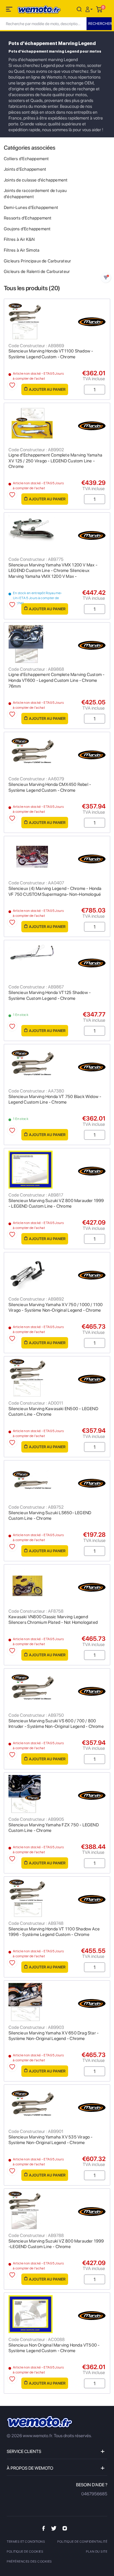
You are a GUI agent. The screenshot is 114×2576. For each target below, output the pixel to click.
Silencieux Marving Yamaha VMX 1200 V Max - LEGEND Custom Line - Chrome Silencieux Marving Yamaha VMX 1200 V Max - (53, 571)
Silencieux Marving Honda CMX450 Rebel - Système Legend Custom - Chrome (50, 787)
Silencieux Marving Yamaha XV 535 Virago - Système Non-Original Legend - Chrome (51, 2140)
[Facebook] (44, 2528)
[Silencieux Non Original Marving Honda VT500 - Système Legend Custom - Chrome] (57, 2314)
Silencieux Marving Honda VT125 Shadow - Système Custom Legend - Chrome (50, 995)
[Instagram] (65, 2528)
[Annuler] (79, 9)
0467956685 (94, 2494)
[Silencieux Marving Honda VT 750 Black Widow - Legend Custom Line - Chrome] (57, 1066)
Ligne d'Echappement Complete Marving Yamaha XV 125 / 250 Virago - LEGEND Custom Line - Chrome (55, 461)
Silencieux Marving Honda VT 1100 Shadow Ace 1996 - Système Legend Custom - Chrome (54, 1932)
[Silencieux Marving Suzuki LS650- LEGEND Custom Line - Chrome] (57, 1482)
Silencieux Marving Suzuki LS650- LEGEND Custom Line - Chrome (50, 1516)
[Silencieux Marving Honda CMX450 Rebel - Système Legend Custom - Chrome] (57, 753)
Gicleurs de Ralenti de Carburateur (37, 272)
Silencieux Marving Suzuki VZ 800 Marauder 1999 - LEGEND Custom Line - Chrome (56, 1204)
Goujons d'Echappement (27, 229)
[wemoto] (40, 2422)
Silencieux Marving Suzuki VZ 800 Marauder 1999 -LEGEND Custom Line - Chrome (56, 2244)
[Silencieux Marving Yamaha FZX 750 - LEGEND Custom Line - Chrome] (57, 1794)
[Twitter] (54, 2528)
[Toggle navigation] (10, 10)
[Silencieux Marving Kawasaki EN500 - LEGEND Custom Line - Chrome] (57, 1378)
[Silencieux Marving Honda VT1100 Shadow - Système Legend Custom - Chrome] (57, 320)
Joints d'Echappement (25, 169)
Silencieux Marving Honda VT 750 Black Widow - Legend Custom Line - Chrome (55, 1099)
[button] (90, 9)
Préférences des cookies (29, 2562)
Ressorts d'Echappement (28, 218)
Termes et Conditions (26, 2542)
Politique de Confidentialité (82, 2542)
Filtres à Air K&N (19, 239)
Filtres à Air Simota (22, 250)
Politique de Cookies (25, 2552)
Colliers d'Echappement (26, 159)
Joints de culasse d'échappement (36, 180)
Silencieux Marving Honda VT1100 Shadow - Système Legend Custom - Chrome (51, 354)
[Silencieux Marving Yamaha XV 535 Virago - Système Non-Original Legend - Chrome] (57, 2106)
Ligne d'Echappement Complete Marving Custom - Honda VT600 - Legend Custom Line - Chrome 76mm (56, 680)
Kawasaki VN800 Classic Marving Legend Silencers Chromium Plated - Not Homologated (53, 1620)
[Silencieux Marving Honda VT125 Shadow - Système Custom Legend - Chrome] (57, 962)
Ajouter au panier (47, 389)
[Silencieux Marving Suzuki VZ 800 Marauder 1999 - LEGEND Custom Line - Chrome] (57, 1170)
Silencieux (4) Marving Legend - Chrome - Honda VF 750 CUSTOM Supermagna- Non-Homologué (55, 891)
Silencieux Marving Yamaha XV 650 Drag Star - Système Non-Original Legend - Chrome (53, 2036)
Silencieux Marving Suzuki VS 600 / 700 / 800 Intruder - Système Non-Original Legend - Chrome (56, 1724)
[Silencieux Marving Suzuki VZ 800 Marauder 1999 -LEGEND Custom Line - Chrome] (57, 2210)
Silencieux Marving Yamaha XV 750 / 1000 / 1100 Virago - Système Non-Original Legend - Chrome (56, 1308)
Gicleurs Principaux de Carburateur (37, 261)
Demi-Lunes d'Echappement (31, 208)
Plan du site (97, 2552)
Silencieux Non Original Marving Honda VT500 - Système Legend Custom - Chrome (54, 2348)
